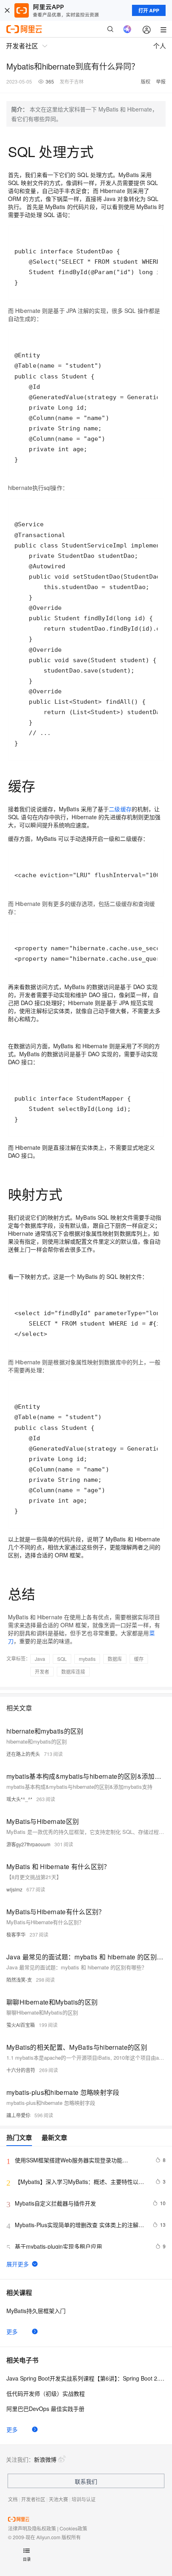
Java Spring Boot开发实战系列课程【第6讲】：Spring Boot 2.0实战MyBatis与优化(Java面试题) (86, 2378)
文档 (13, 2499)
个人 (160, 46)
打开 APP (149, 10)
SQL (62, 1659)
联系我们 (86, 2481)
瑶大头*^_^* (19, 1799)
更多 (12, 2331)
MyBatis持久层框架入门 (36, 2311)
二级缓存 (120, 809)
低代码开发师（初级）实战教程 (46, 2393)
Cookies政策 (73, 2528)
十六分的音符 (21, 2070)
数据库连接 (73, 1671)
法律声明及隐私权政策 (32, 2528)
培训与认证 (84, 2499)
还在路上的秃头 (23, 1754)
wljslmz (14, 1889)
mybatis (87, 1659)
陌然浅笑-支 (19, 1980)
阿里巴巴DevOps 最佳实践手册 (45, 2409)
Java (40, 1659)
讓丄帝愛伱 (18, 2115)
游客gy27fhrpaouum (28, 1844)
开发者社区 (33, 2499)
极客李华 (16, 1934)
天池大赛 (58, 2499)
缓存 (139, 1659)
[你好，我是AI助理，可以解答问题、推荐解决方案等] (127, 29)
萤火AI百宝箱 (21, 2025)
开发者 (42, 1671)
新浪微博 (45, 2459)
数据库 (115, 1659)
